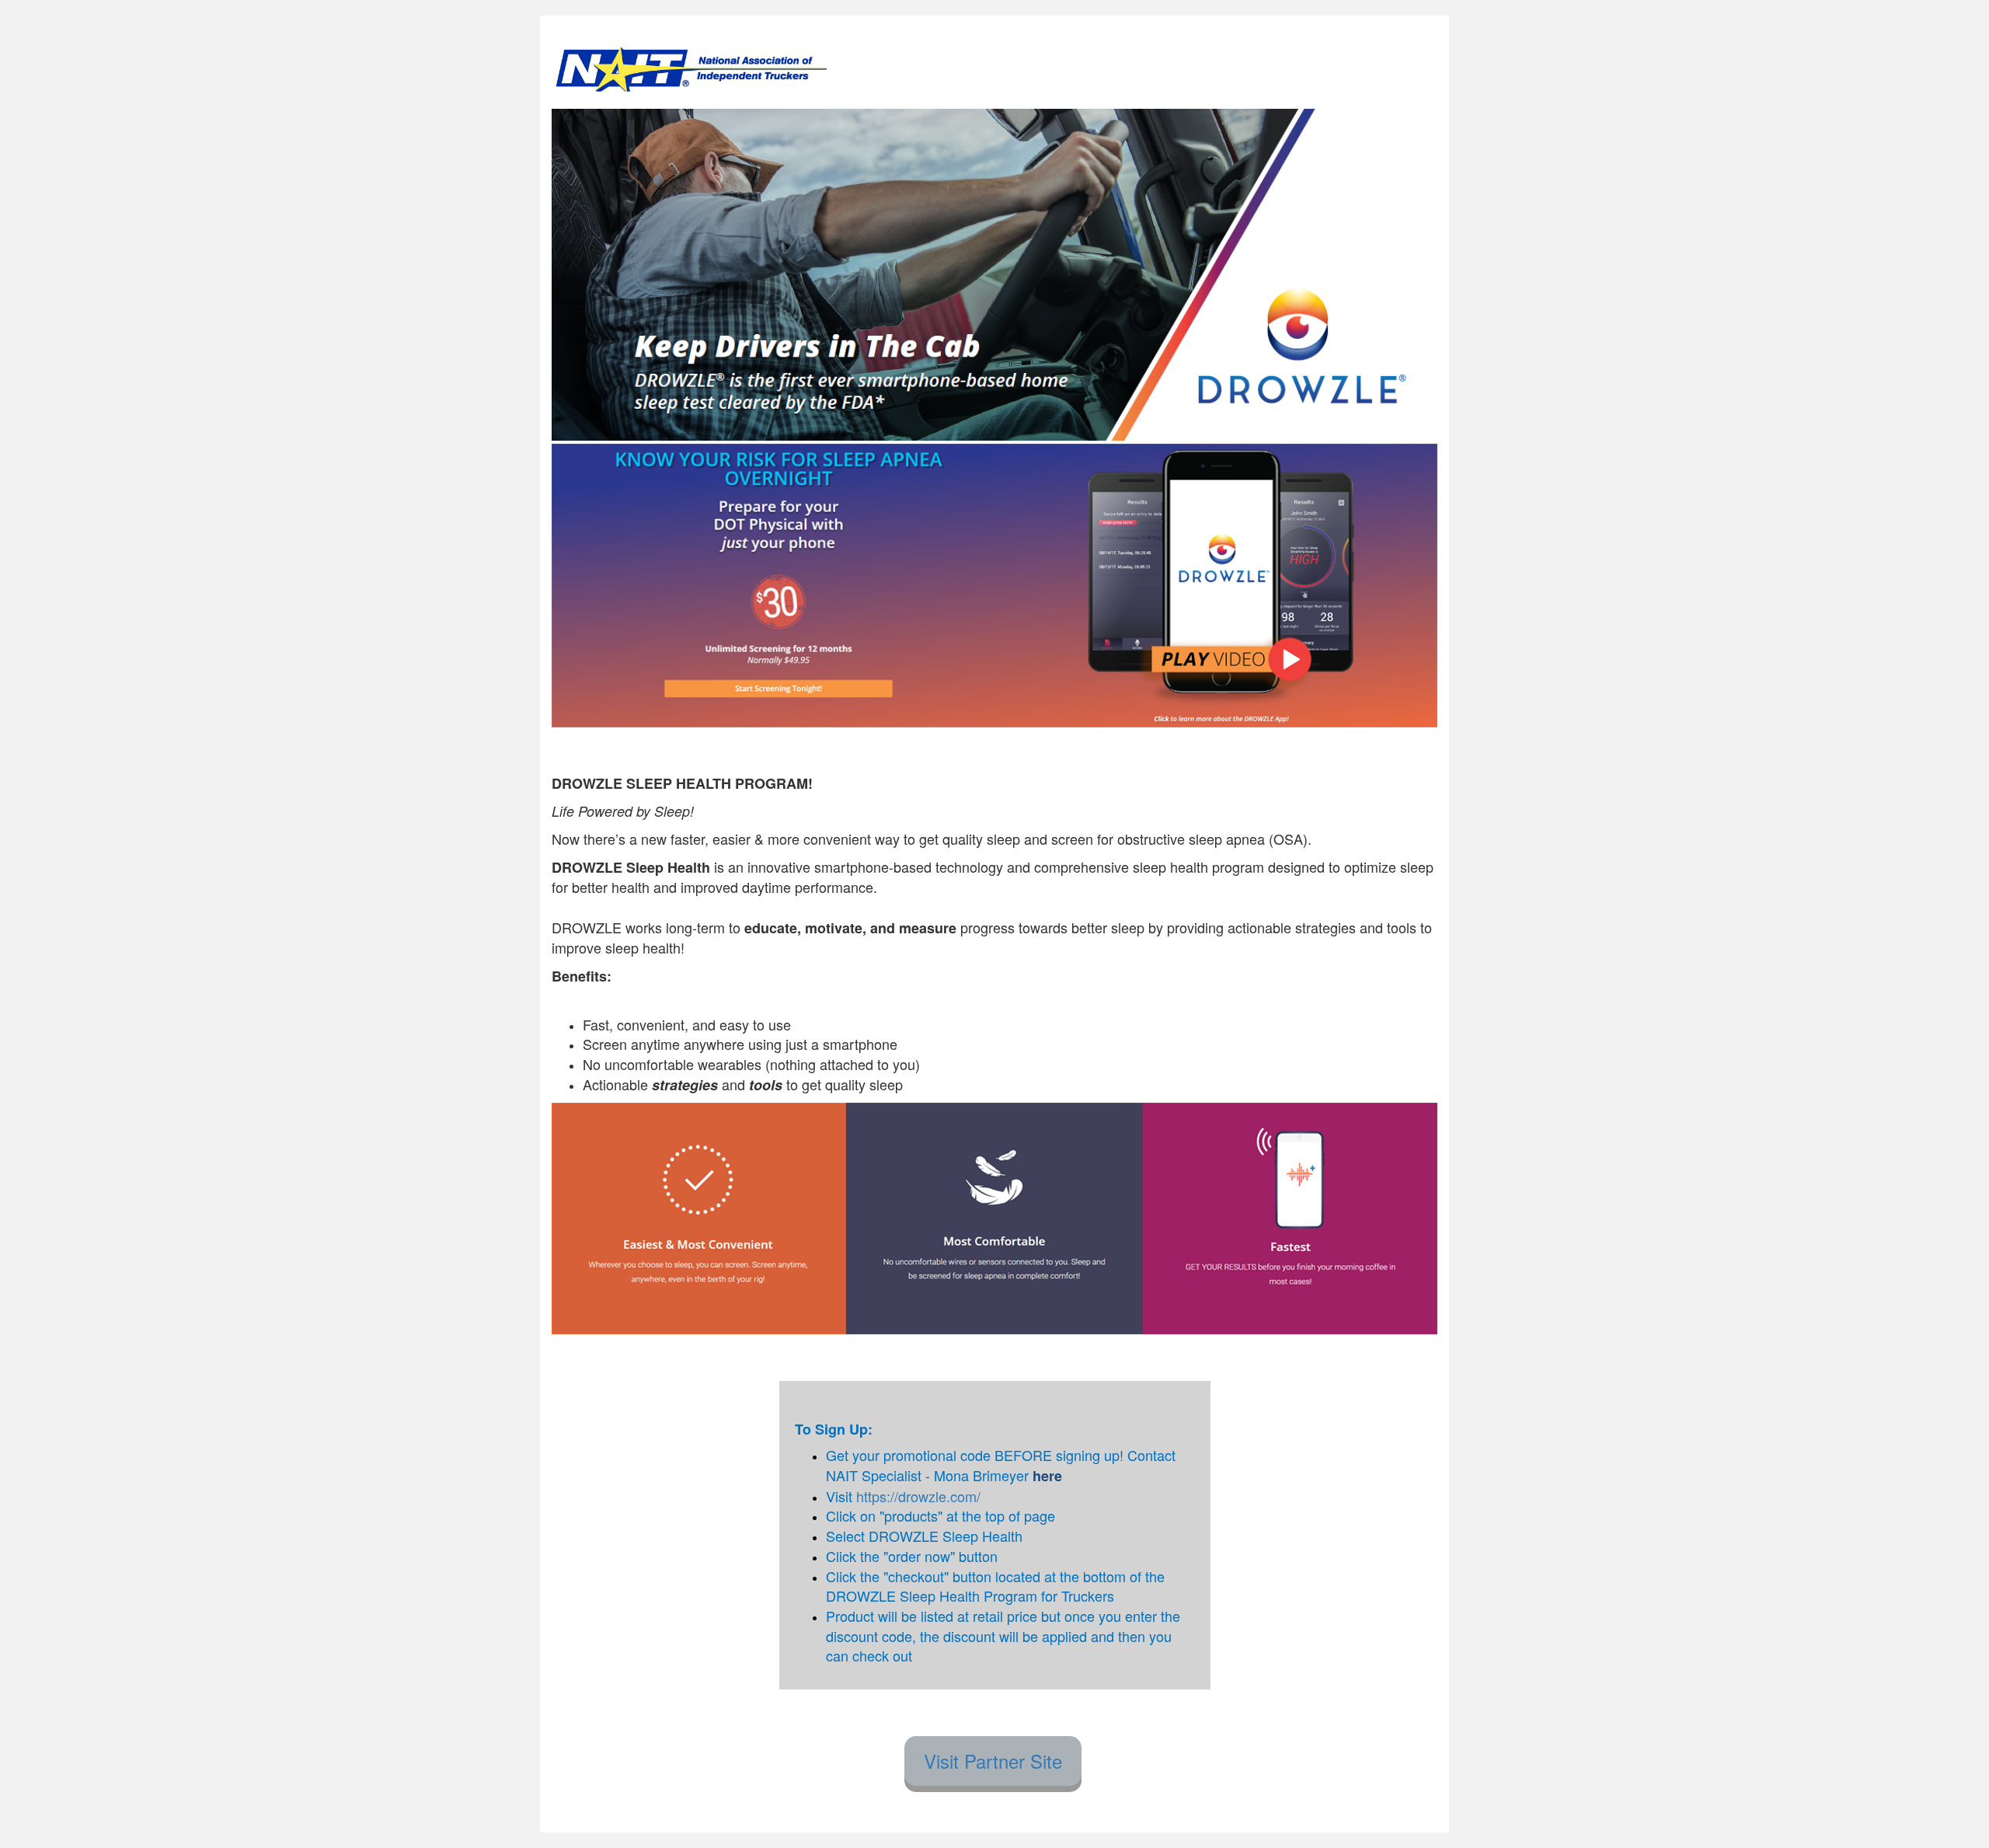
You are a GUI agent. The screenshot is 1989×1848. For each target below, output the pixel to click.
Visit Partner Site (993, 1761)
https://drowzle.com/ (918, 1496)
